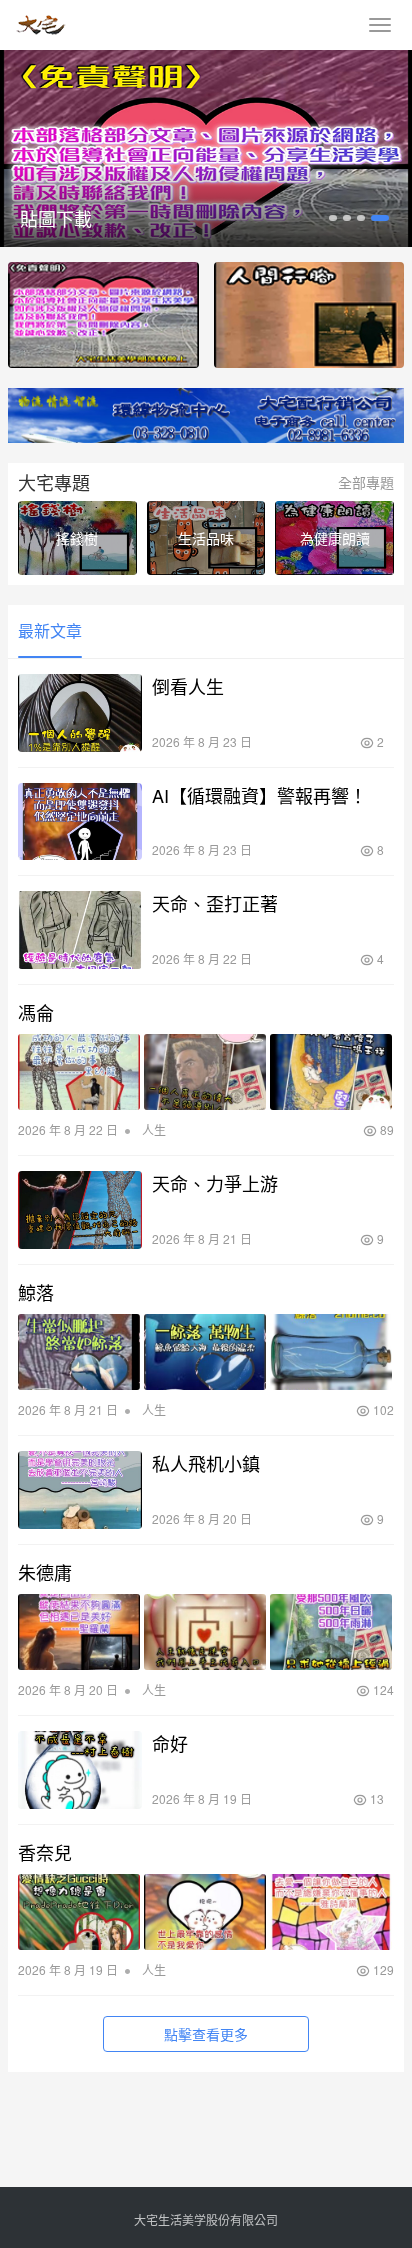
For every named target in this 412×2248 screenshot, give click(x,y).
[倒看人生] (80, 713)
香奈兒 (45, 1852)
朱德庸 (45, 1572)
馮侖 (36, 1012)
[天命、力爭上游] (80, 1210)
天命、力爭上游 (215, 1183)
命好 (170, 1743)
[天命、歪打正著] (80, 930)
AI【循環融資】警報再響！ (259, 795)
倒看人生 (188, 686)
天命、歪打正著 (215, 903)
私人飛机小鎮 (206, 1463)
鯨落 (36, 1292)
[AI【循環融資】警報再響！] (80, 822)
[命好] (80, 1770)
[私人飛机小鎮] (80, 1490)
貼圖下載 (56, 218)
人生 (154, 1129)
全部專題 (366, 482)
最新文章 (50, 630)
